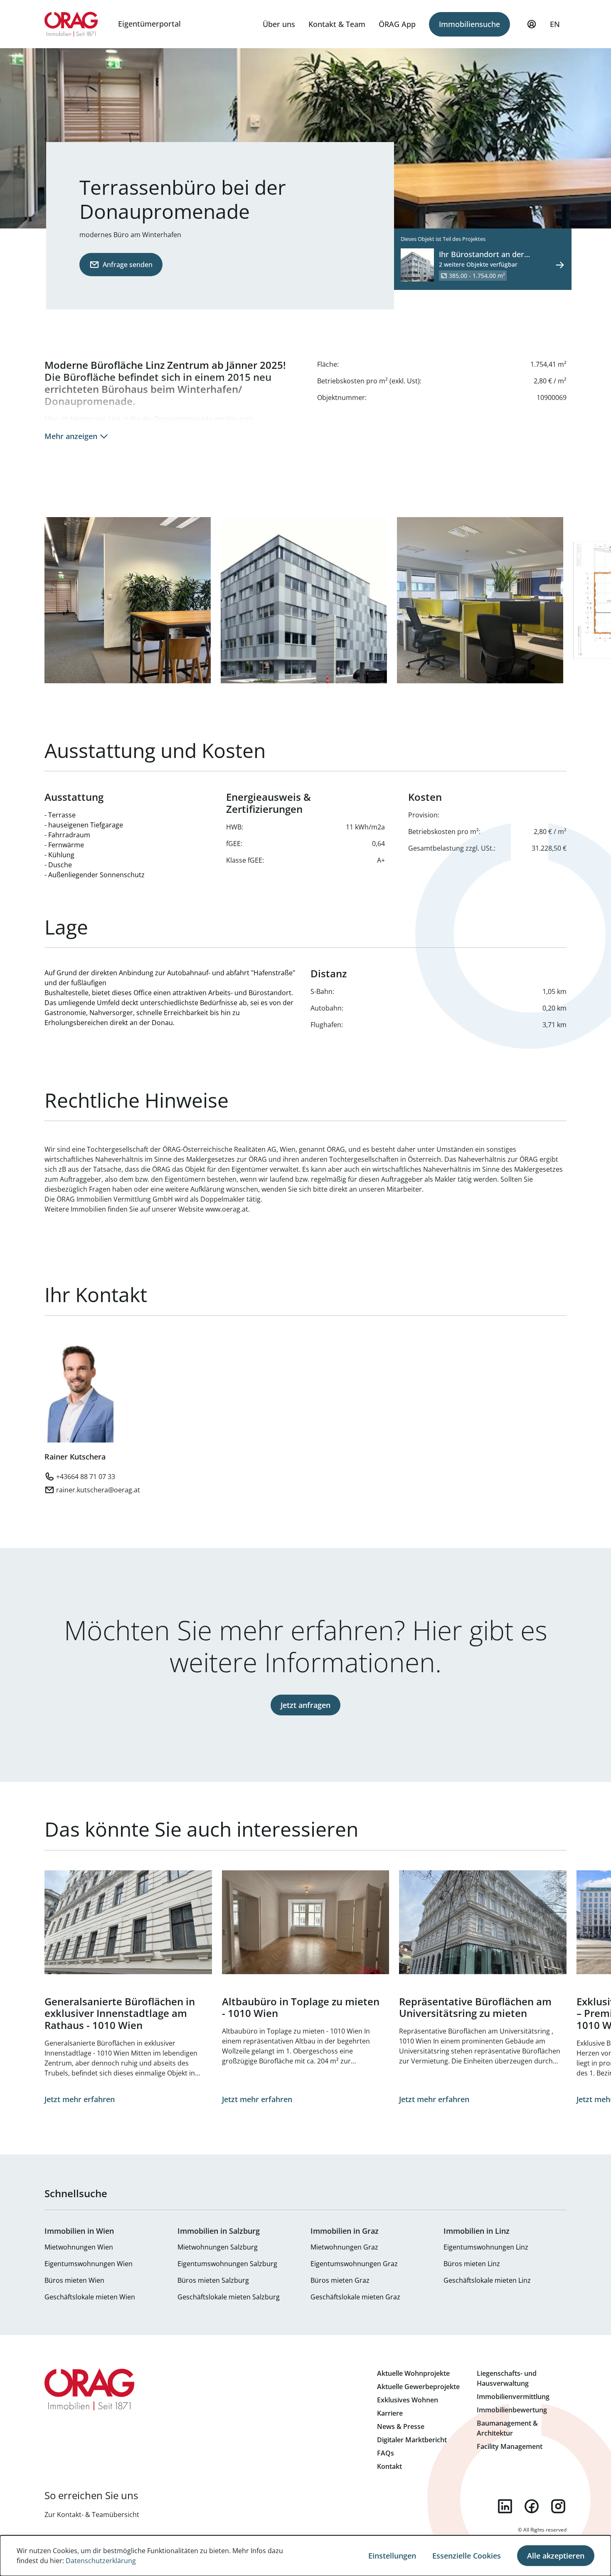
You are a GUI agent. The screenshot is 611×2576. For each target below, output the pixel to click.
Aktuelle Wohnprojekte (413, 2373)
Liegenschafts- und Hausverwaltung (507, 2378)
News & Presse (401, 2426)
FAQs (386, 2453)
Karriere (390, 2413)
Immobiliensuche (469, 24)
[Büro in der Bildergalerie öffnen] (480, 600)
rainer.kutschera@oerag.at (98, 1490)
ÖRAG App (397, 24)
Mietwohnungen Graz (344, 2247)
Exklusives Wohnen (408, 2400)
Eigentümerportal (149, 24)
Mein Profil (532, 24)
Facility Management (510, 2446)
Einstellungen (392, 2556)
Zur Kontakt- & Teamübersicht (92, 2515)
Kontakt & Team (337, 24)
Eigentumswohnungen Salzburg (227, 2264)
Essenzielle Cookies (467, 2556)
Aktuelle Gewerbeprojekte (418, 2387)
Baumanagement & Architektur (507, 2428)
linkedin (505, 2506)
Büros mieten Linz (472, 2264)
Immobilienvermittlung (513, 2397)
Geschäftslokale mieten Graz (355, 2297)
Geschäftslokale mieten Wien (90, 2297)
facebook (532, 2506)
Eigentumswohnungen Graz (354, 2264)
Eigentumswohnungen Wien (89, 2264)
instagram (558, 2506)
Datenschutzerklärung (101, 2561)
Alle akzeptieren (556, 2556)
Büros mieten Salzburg (213, 2280)
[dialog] (305, 2556)
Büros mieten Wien (74, 2280)
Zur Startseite (71, 24)
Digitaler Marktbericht (412, 2440)
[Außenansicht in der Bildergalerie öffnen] (304, 600)
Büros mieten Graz (340, 2280)
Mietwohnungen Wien (79, 2247)
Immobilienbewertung (512, 2410)
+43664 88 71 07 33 (86, 1477)
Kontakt (389, 2466)
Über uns (279, 24)
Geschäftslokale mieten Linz (487, 2280)
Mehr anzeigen (71, 436)
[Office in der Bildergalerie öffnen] (128, 600)
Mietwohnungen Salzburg (218, 2247)
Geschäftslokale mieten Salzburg (229, 2297)
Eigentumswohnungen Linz (486, 2247)
